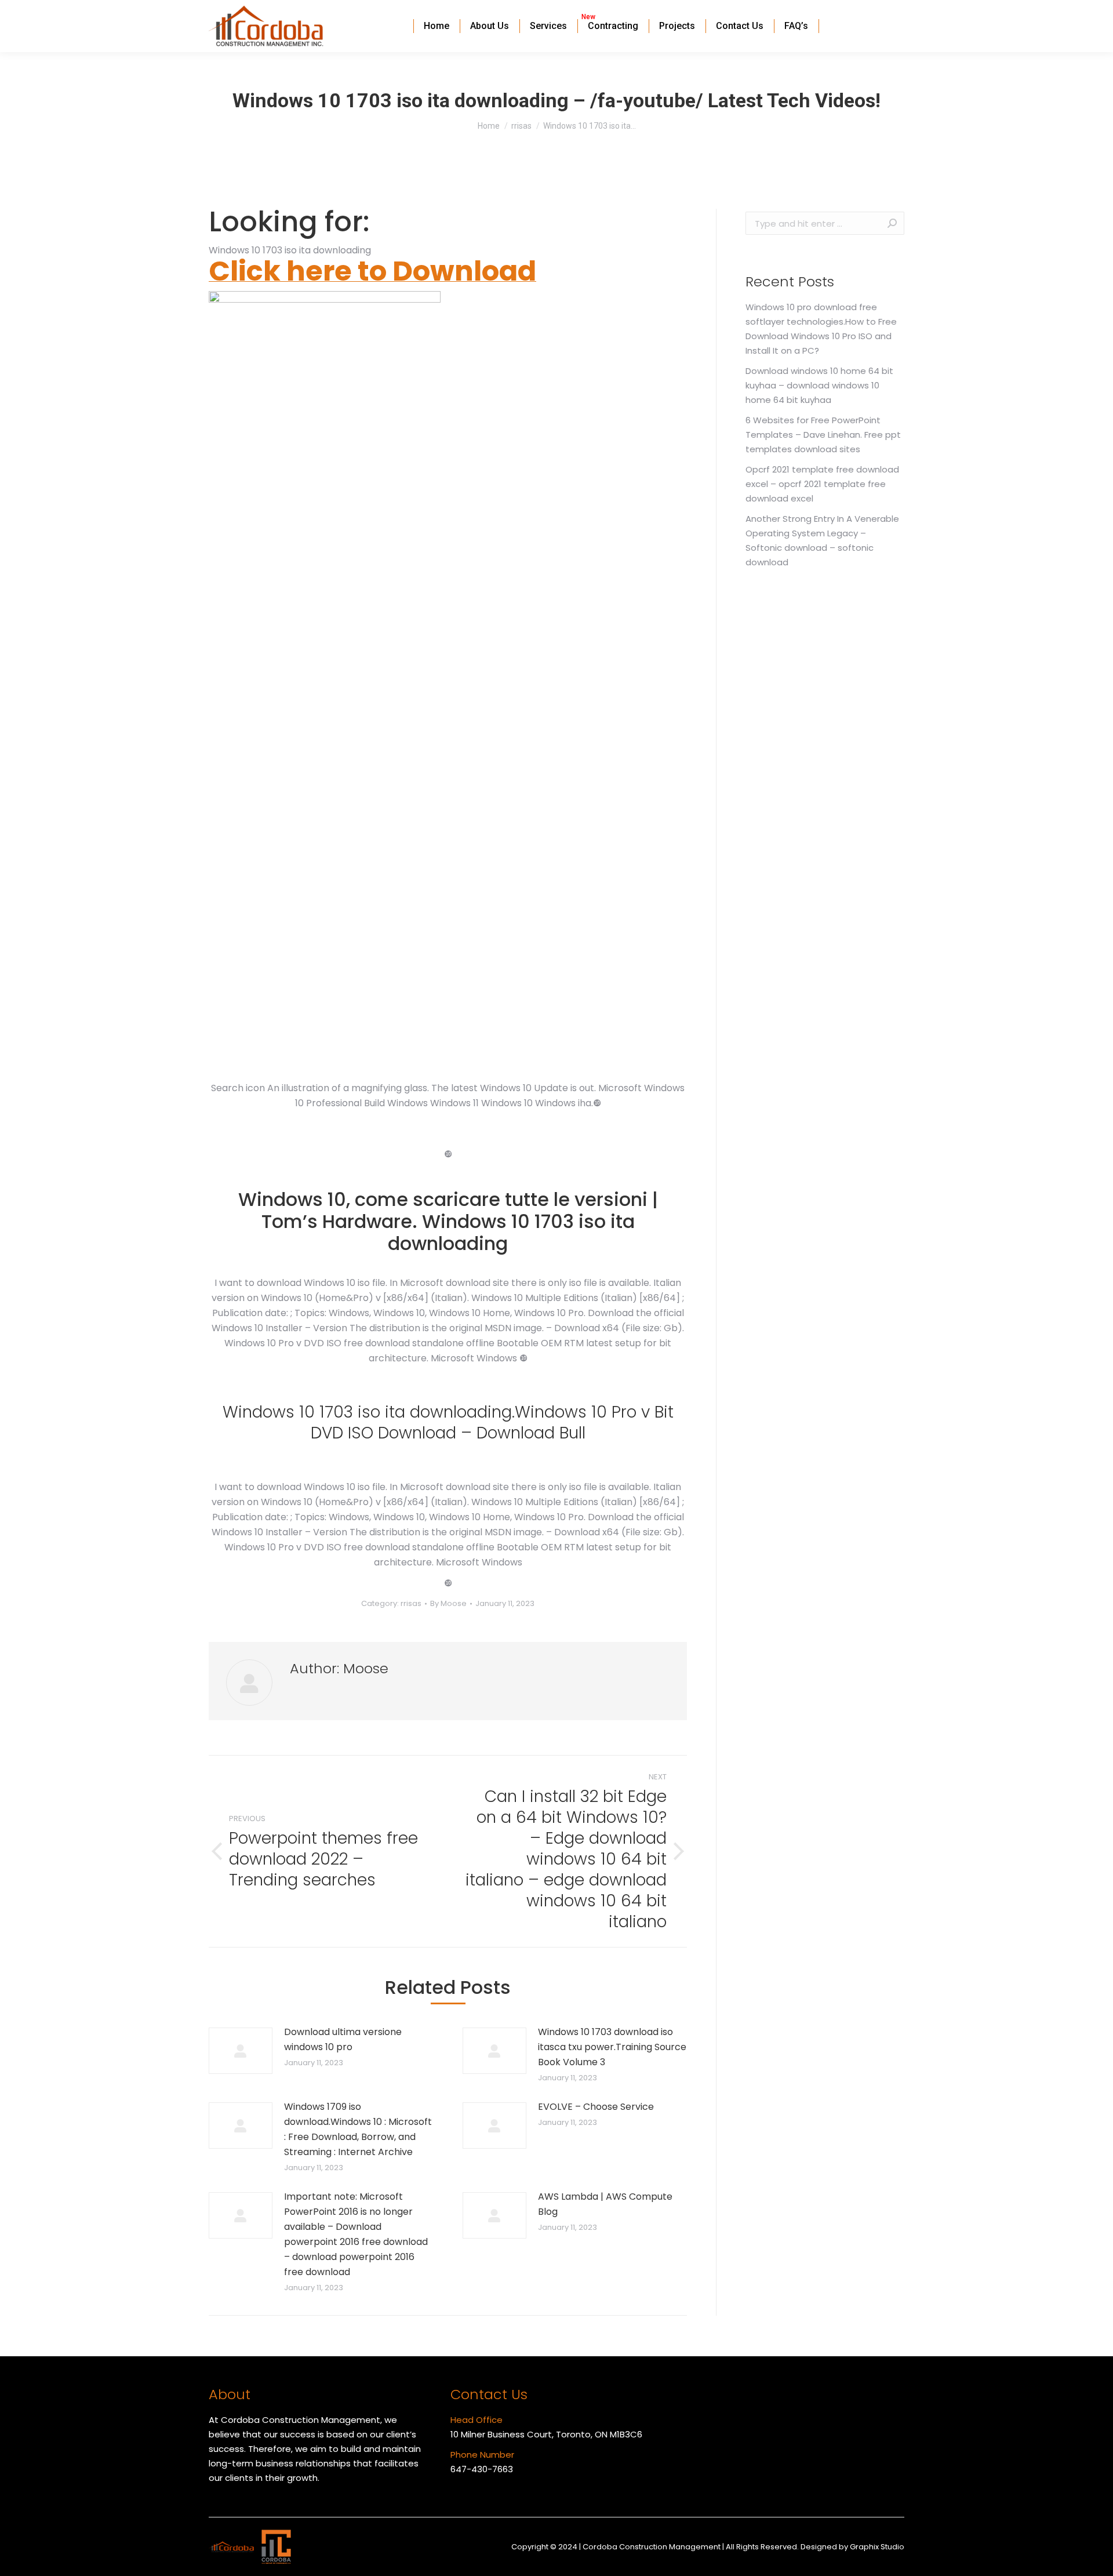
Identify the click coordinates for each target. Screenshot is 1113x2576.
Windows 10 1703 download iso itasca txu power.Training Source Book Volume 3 (612, 2047)
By (448, 1603)
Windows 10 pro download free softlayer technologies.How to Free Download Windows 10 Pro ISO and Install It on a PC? (821, 329)
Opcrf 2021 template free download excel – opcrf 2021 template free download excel (822, 484)
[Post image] (241, 2051)
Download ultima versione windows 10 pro (343, 2039)
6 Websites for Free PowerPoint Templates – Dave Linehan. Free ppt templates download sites (823, 435)
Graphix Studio (877, 2547)
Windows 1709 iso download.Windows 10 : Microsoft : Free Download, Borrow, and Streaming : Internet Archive (358, 2129)
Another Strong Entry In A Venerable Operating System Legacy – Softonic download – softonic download (822, 540)
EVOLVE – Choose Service (596, 2107)
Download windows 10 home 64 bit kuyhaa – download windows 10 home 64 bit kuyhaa (819, 385)
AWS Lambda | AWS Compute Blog (605, 2204)
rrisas (411, 1603)
